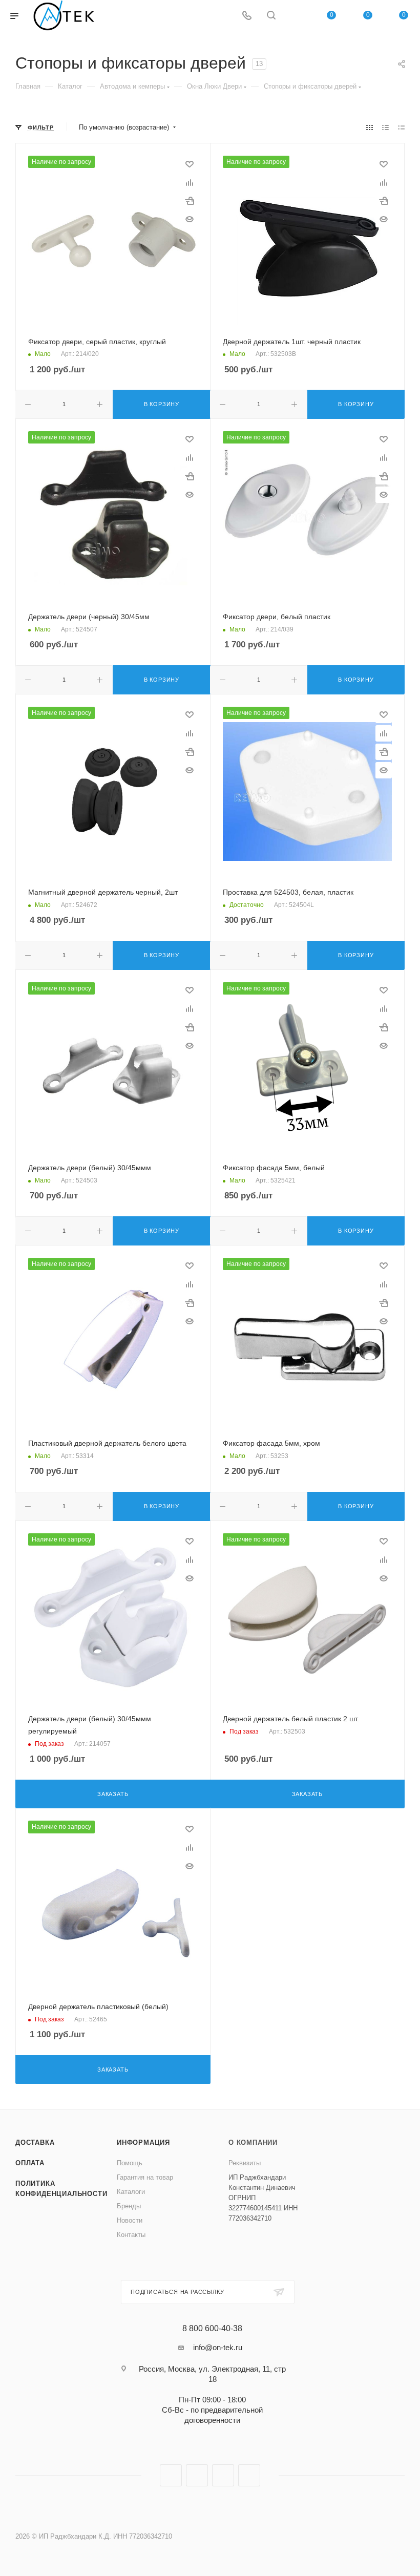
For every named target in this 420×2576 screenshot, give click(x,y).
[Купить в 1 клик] (190, 201)
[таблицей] (401, 128)
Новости (130, 2220)
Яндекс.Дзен (249, 2475)
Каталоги (131, 2192)
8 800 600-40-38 (212, 2329)
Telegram (197, 2475)
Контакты (131, 2235)
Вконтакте (171, 2475)
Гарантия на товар (145, 2177)
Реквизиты (245, 2163)
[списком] (385, 128)
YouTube (223, 2475)
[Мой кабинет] (296, 16)
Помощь (130, 2163)
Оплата (30, 2163)
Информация (143, 2142)
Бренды (129, 2206)
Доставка (35, 2142)
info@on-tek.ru (218, 2347)
